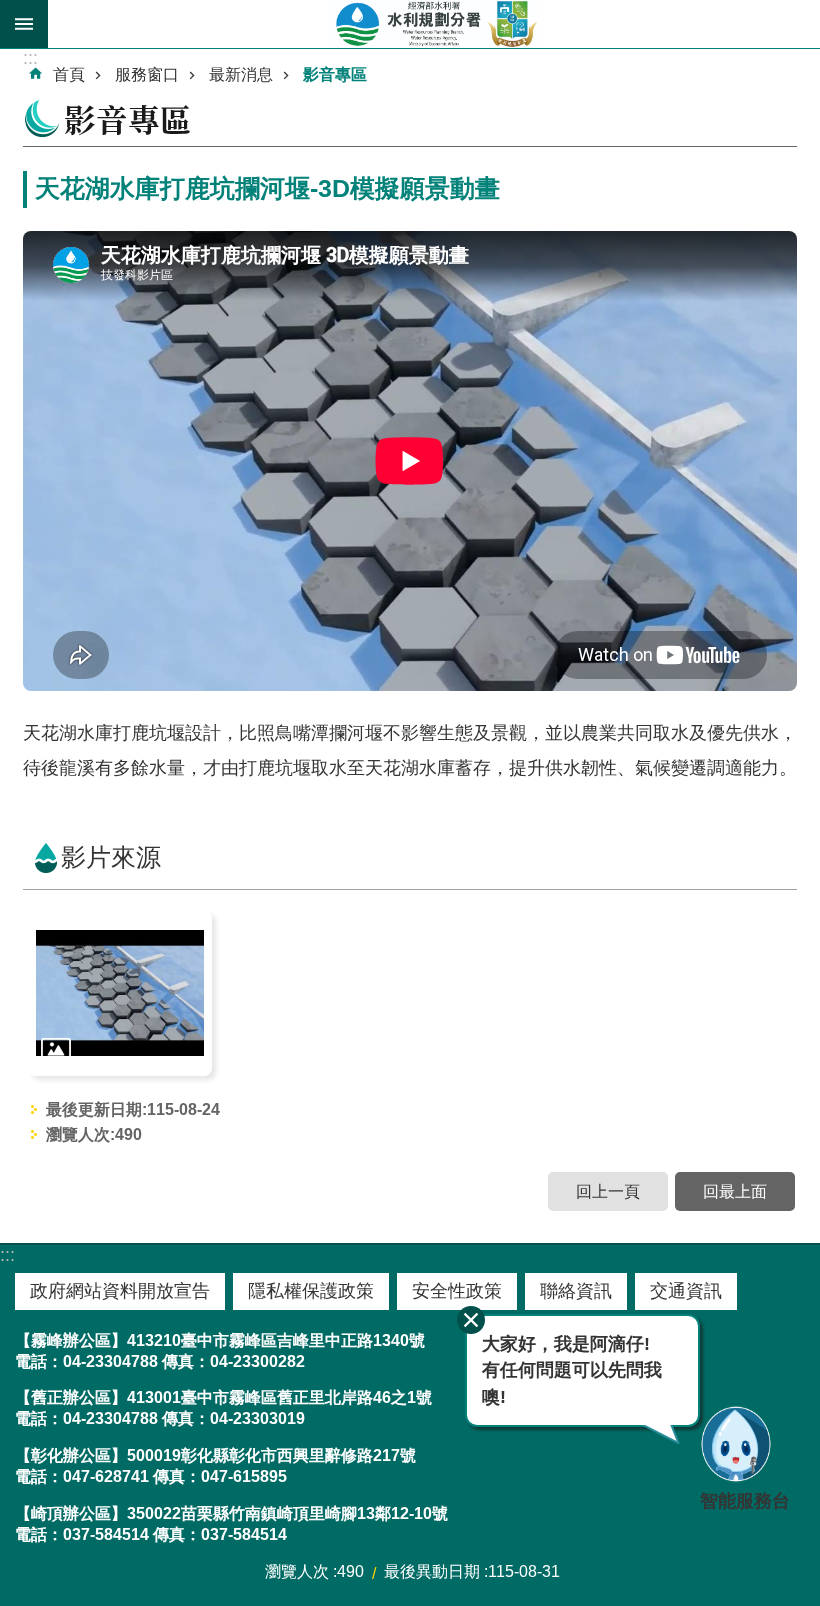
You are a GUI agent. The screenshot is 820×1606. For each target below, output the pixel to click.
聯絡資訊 (576, 1291)
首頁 (69, 74)
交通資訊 (686, 1291)
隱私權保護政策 (311, 1291)
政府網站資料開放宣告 (120, 1291)
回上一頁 (608, 1191)
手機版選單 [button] (24, 24)
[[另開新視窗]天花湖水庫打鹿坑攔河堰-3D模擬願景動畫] (120, 993)
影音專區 (335, 74)
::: (7, 1255)
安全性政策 (457, 1291)
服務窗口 (147, 74)
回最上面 (735, 1191)
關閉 (471, 1320)
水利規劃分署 (434, 24)
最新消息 (241, 74)
